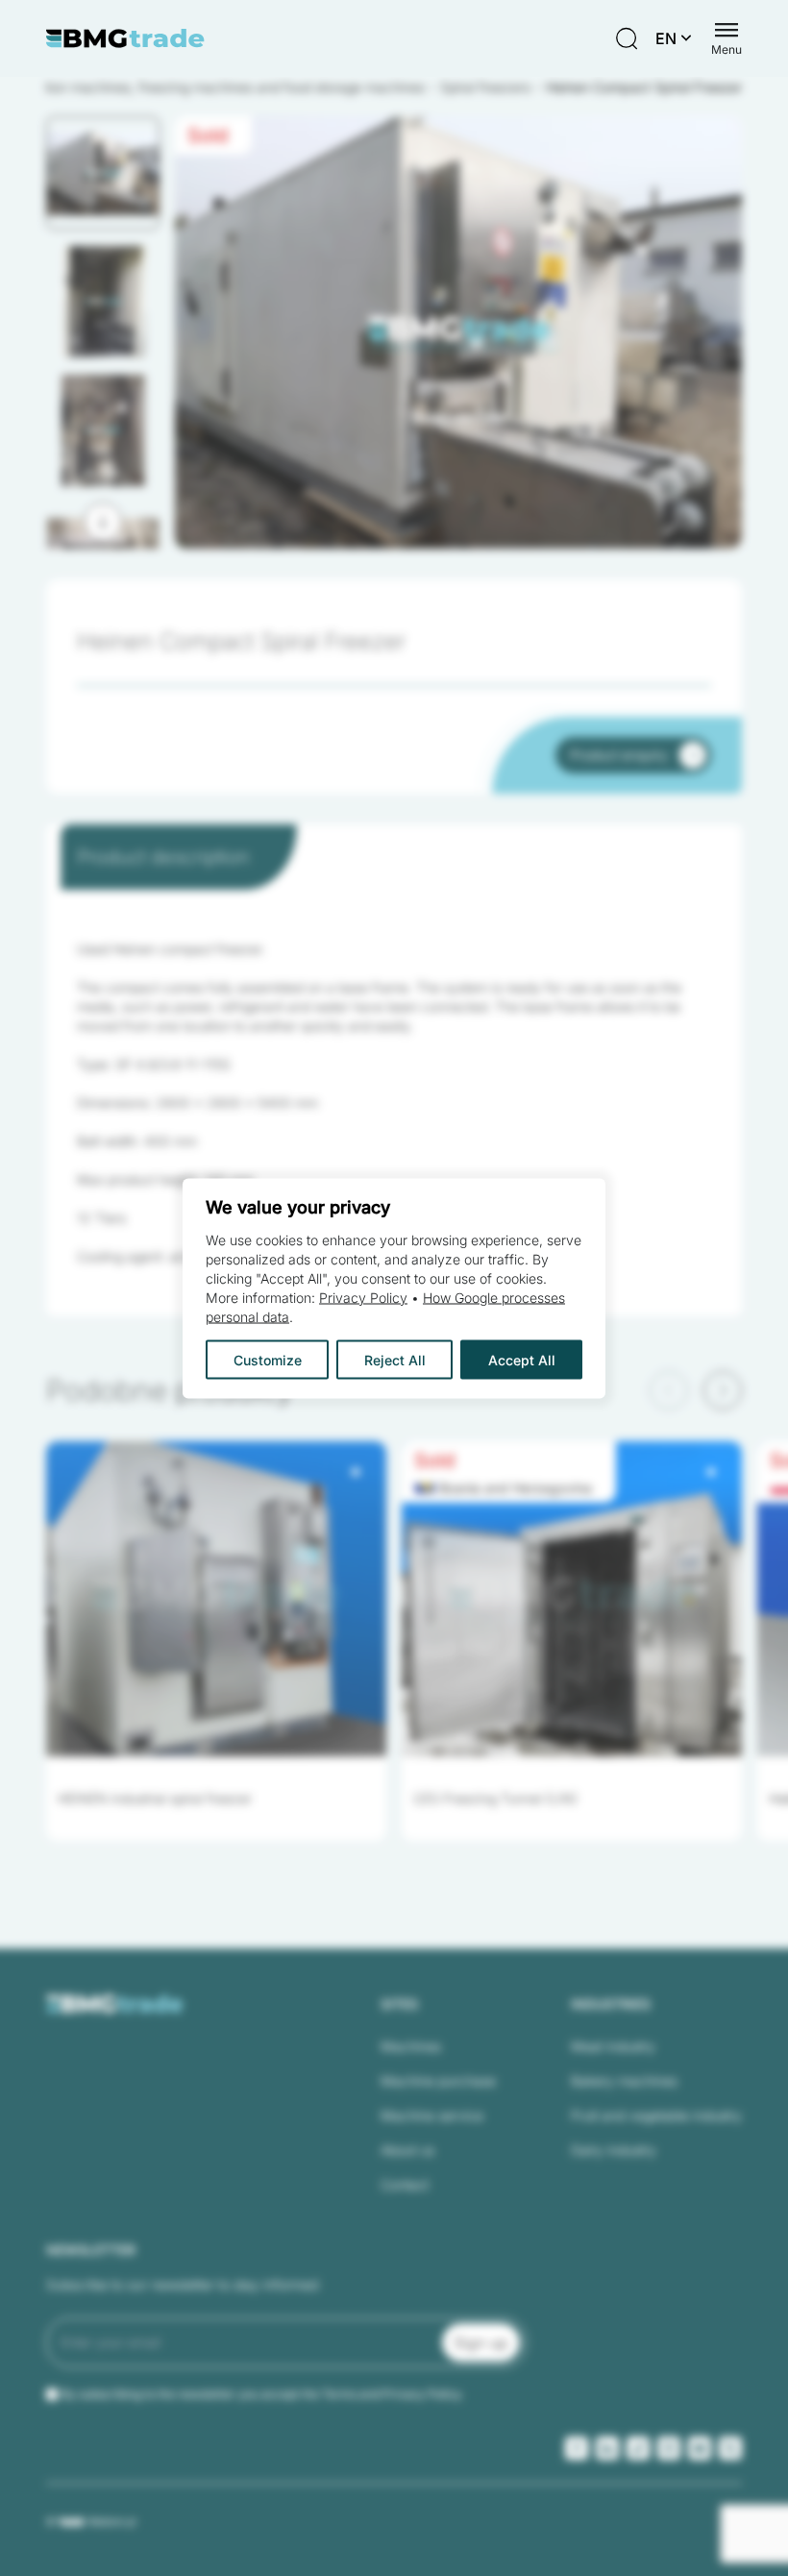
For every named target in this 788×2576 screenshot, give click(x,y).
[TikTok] (638, 2448)
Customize (268, 1359)
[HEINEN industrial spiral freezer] (216, 1599)
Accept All (522, 1359)
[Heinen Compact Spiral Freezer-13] (458, 332)
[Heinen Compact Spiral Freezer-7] (458, 332)
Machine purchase (438, 2081)
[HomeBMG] (125, 38)
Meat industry (613, 2046)
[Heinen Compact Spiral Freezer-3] (458, 332)
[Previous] (669, 1390)
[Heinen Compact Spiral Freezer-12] (458, 332)
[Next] (103, 522)
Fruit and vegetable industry (656, 2115)
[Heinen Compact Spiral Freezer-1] (458, 332)
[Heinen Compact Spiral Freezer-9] (458, 332)
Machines (411, 2046)
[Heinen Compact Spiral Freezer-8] (458, 332)
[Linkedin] (607, 2448)
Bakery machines (624, 2081)
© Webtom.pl (91, 2521)
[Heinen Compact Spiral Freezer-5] (458, 332)
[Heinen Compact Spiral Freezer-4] (458, 332)
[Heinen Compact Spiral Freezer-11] (458, 332)
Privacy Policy (363, 1297)
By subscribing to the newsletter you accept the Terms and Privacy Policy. (262, 2394)
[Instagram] (669, 2448)
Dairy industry (614, 2150)
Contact (405, 2184)
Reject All (395, 1359)
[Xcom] (730, 2448)
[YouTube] (700, 2448)
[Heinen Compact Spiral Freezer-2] (458, 332)
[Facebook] (577, 2448)
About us (407, 2150)
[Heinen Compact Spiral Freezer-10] (458, 332)
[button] (103, 173)
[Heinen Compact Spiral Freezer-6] (458, 332)
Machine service (432, 2115)
